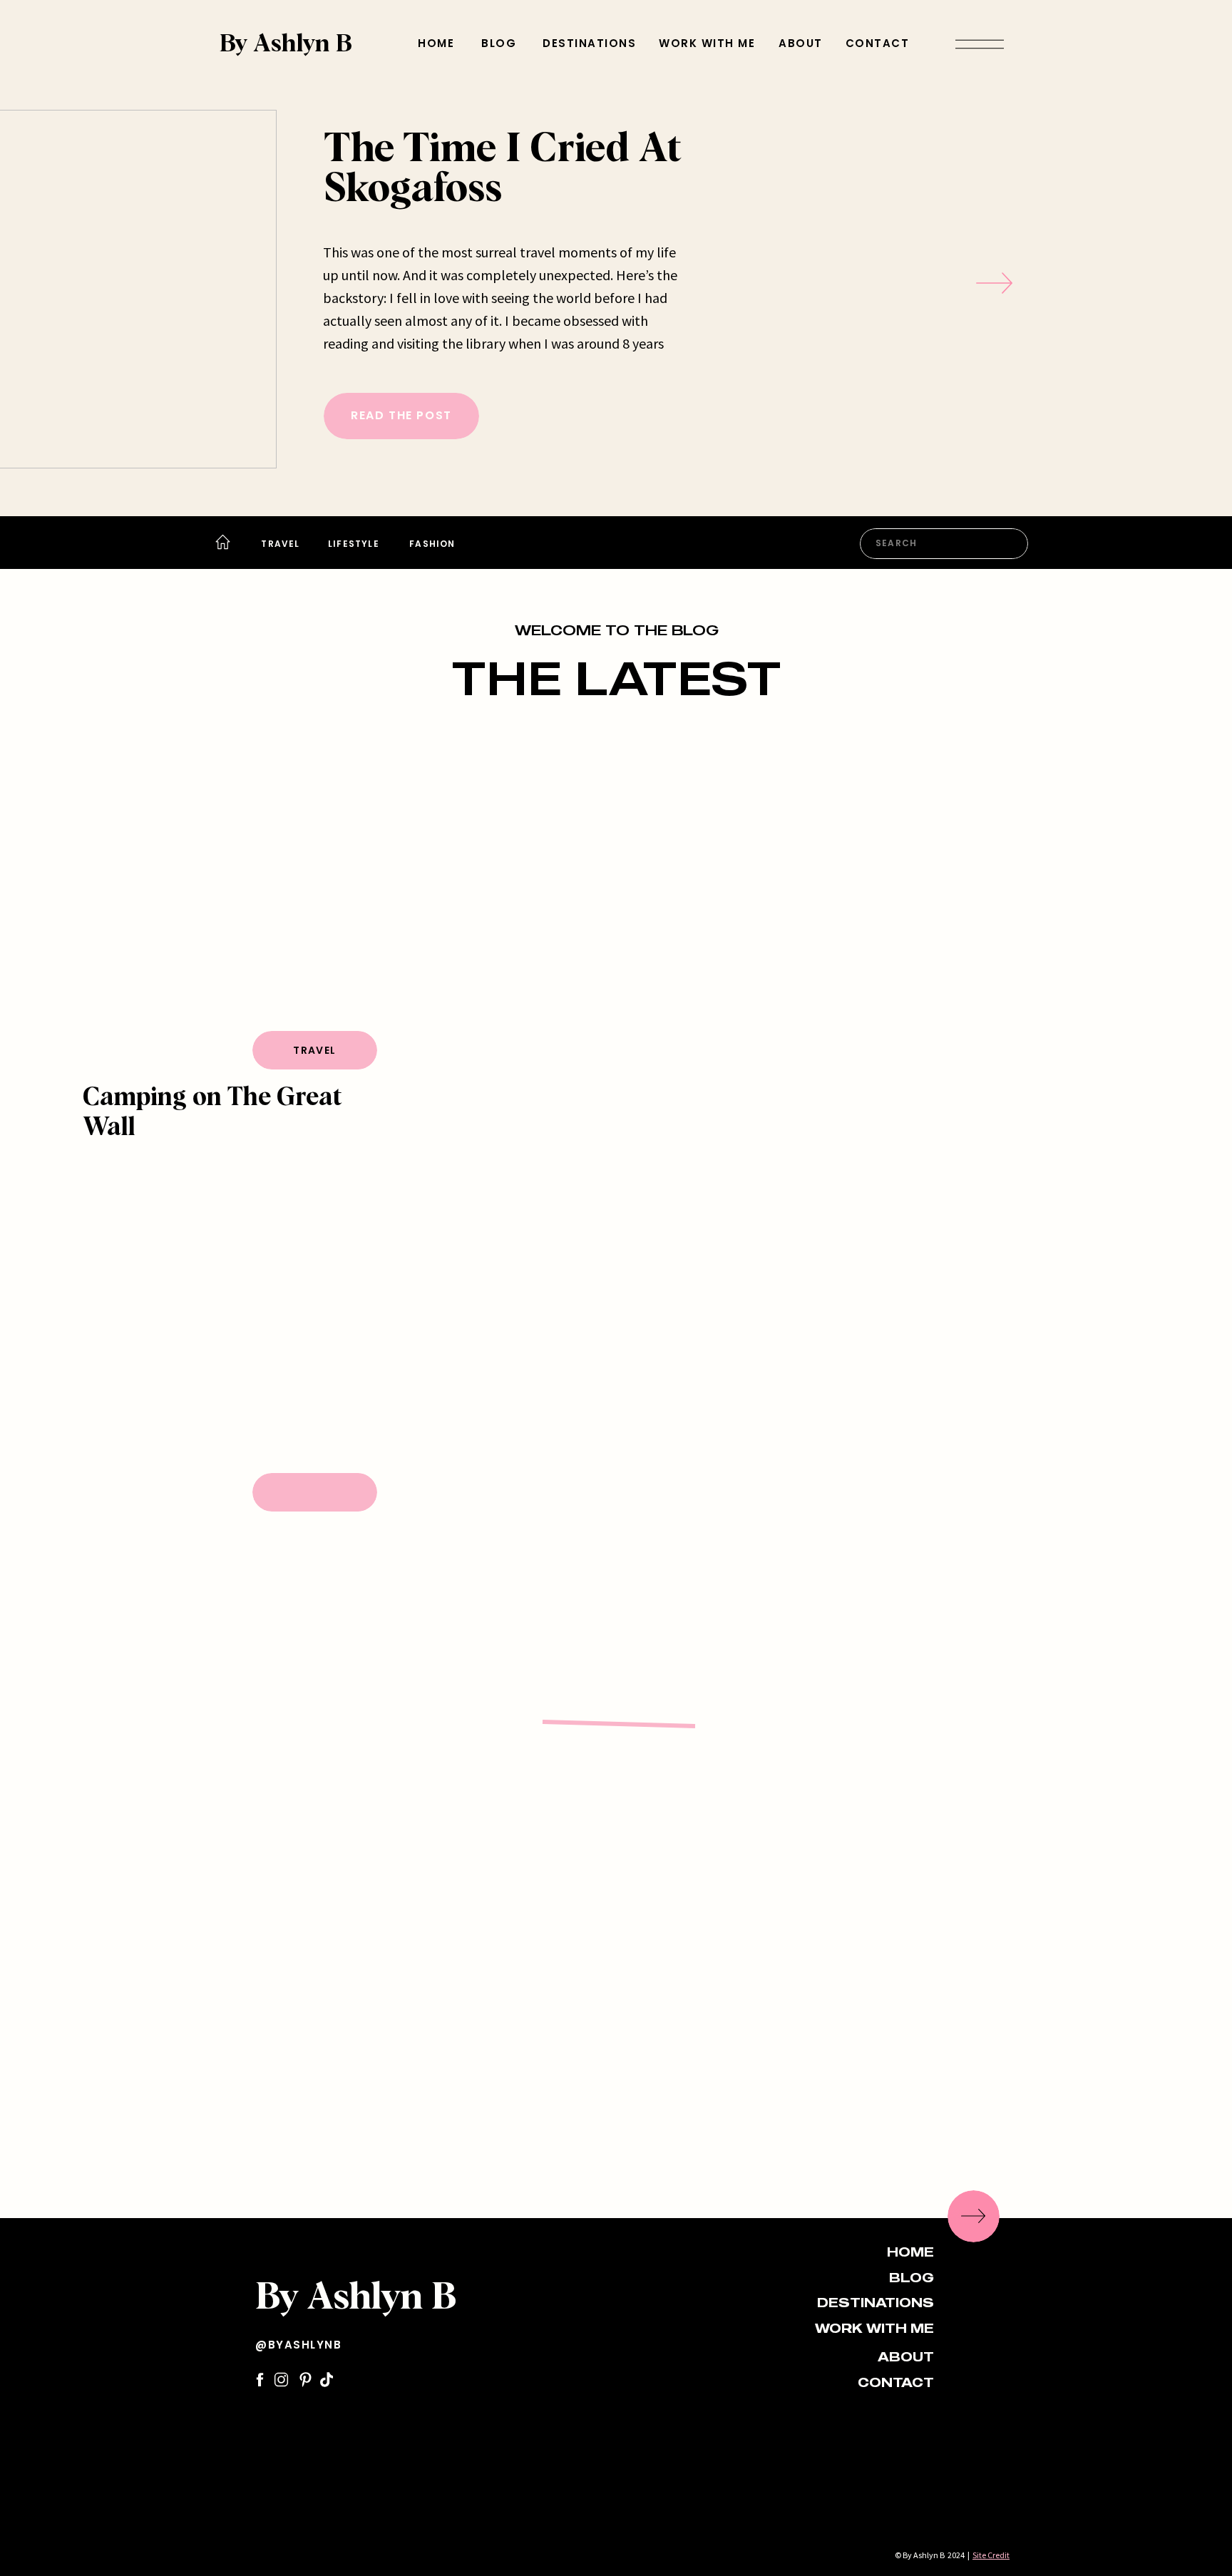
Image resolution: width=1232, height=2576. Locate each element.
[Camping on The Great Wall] (240, 903)
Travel (314, 1050)
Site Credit (991, 2555)
